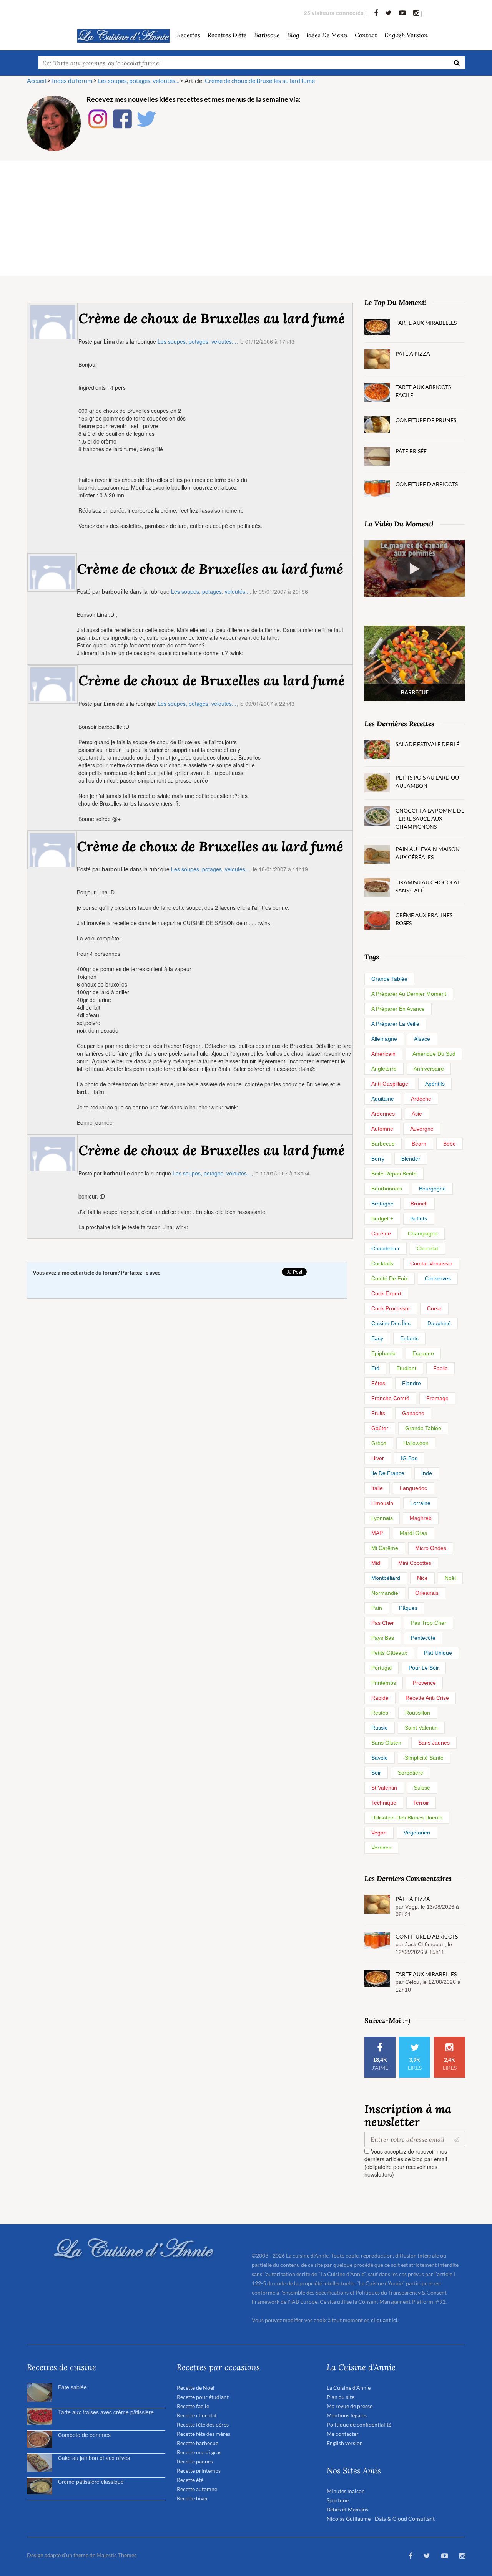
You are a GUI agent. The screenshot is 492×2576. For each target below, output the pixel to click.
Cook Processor (391, 1308)
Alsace (422, 1039)
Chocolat (427, 1248)
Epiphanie (383, 1353)
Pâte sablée (72, 2387)
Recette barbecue (198, 2443)
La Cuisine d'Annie (349, 2388)
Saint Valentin (421, 1728)
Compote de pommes (84, 2435)
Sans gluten (386, 1743)
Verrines (381, 1848)
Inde (427, 1473)
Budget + (382, 1218)
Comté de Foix (390, 1278)
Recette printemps (199, 2471)
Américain (383, 1054)
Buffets (419, 1218)
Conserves (438, 1278)
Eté (375, 1368)
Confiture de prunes (426, 420)
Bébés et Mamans (347, 2509)
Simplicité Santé (424, 1758)
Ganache (413, 1413)
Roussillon (418, 1713)
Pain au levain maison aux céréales (428, 853)
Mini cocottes (415, 1563)
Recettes (189, 35)
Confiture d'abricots (427, 484)
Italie (377, 1488)
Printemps (384, 1683)
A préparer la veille (395, 1024)
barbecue (267, 35)
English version (406, 35)
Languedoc (413, 1488)
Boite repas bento (394, 1174)
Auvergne (422, 1129)
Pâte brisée (411, 451)
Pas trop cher (429, 1623)
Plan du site (341, 2397)
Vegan (379, 1833)
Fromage (437, 1398)
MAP (377, 1533)
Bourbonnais (387, 1189)
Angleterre (384, 1069)
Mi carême (385, 1548)
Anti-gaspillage (390, 1084)
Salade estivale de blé (427, 744)
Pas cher (383, 1623)
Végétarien (417, 1833)
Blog (293, 35)
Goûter (380, 1428)
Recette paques (195, 2461)
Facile (440, 1368)
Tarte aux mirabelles (426, 323)
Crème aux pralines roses (424, 919)
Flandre (411, 1383)
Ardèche (421, 1099)
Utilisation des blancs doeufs (407, 1818)
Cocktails (382, 1263)
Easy (377, 1338)
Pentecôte (423, 1638)
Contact (366, 35)
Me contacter (343, 2434)
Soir (376, 1773)
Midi (376, 1563)
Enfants (409, 1338)
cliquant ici (384, 2320)
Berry (378, 1159)
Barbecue (383, 1144)
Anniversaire (429, 1069)
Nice (422, 1578)
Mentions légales (347, 2415)
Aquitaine (383, 1099)
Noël (450, 1578)
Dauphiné (439, 1323)
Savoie (380, 1758)
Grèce (379, 1443)
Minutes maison (346, 2491)
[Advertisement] (246, 218)
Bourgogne (432, 1189)
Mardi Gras (413, 1533)
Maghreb (421, 1518)
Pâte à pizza (413, 353)
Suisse (422, 1788)
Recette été (190, 2480)
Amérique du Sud (434, 1054)
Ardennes (383, 1114)
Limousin (382, 1503)
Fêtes (378, 1383)
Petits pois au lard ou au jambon (427, 781)
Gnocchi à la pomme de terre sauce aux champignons (430, 819)
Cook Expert (386, 1293)
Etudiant (406, 1368)
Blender (411, 1159)
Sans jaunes (434, 1743)
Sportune (338, 2500)
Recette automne (197, 2489)
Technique (384, 1803)
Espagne (423, 1353)
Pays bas (383, 1638)
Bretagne (382, 1204)
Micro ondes (431, 1548)
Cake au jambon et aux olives (94, 2458)
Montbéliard (386, 1578)
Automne (382, 1129)
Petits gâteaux (389, 1653)
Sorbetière (411, 1773)
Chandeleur (386, 1248)
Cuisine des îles (391, 1323)
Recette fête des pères (203, 2425)
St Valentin (384, 1788)
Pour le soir (424, 1668)
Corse (434, 1308)
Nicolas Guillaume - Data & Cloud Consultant (381, 2519)
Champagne (423, 1233)
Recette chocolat (197, 2415)
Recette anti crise (427, 1698)
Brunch (419, 1204)
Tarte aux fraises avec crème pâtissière (106, 2412)
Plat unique (438, 1653)
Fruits (378, 1413)
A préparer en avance (398, 1009)
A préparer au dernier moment (409, 994)
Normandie (385, 1593)
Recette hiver (193, 2498)
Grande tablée (389, 979)
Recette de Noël (196, 2388)
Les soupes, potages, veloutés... (197, 341)
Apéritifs (435, 1084)
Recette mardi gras (199, 2452)
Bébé (450, 1144)
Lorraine (420, 1503)
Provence (424, 1683)
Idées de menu (327, 35)
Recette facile (193, 2406)
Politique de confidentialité (359, 2425)
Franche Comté (390, 1398)
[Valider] (458, 2139)
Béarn (419, 1144)
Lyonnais (382, 1518)
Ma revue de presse (350, 2406)
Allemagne (384, 1039)
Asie (417, 1114)
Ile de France (388, 1473)
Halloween (416, 1443)
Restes (380, 1713)
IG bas (409, 1458)
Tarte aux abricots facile (423, 391)
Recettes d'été (227, 35)
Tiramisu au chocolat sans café (428, 886)
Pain (377, 1608)
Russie (380, 1728)
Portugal (381, 1668)
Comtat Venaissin (431, 1263)
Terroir (421, 1803)
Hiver (378, 1458)
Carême (381, 1233)
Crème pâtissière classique (91, 2482)
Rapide (380, 1698)
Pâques (408, 1608)
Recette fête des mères (204, 2434)
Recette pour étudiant (203, 2397)
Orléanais (427, 1593)
